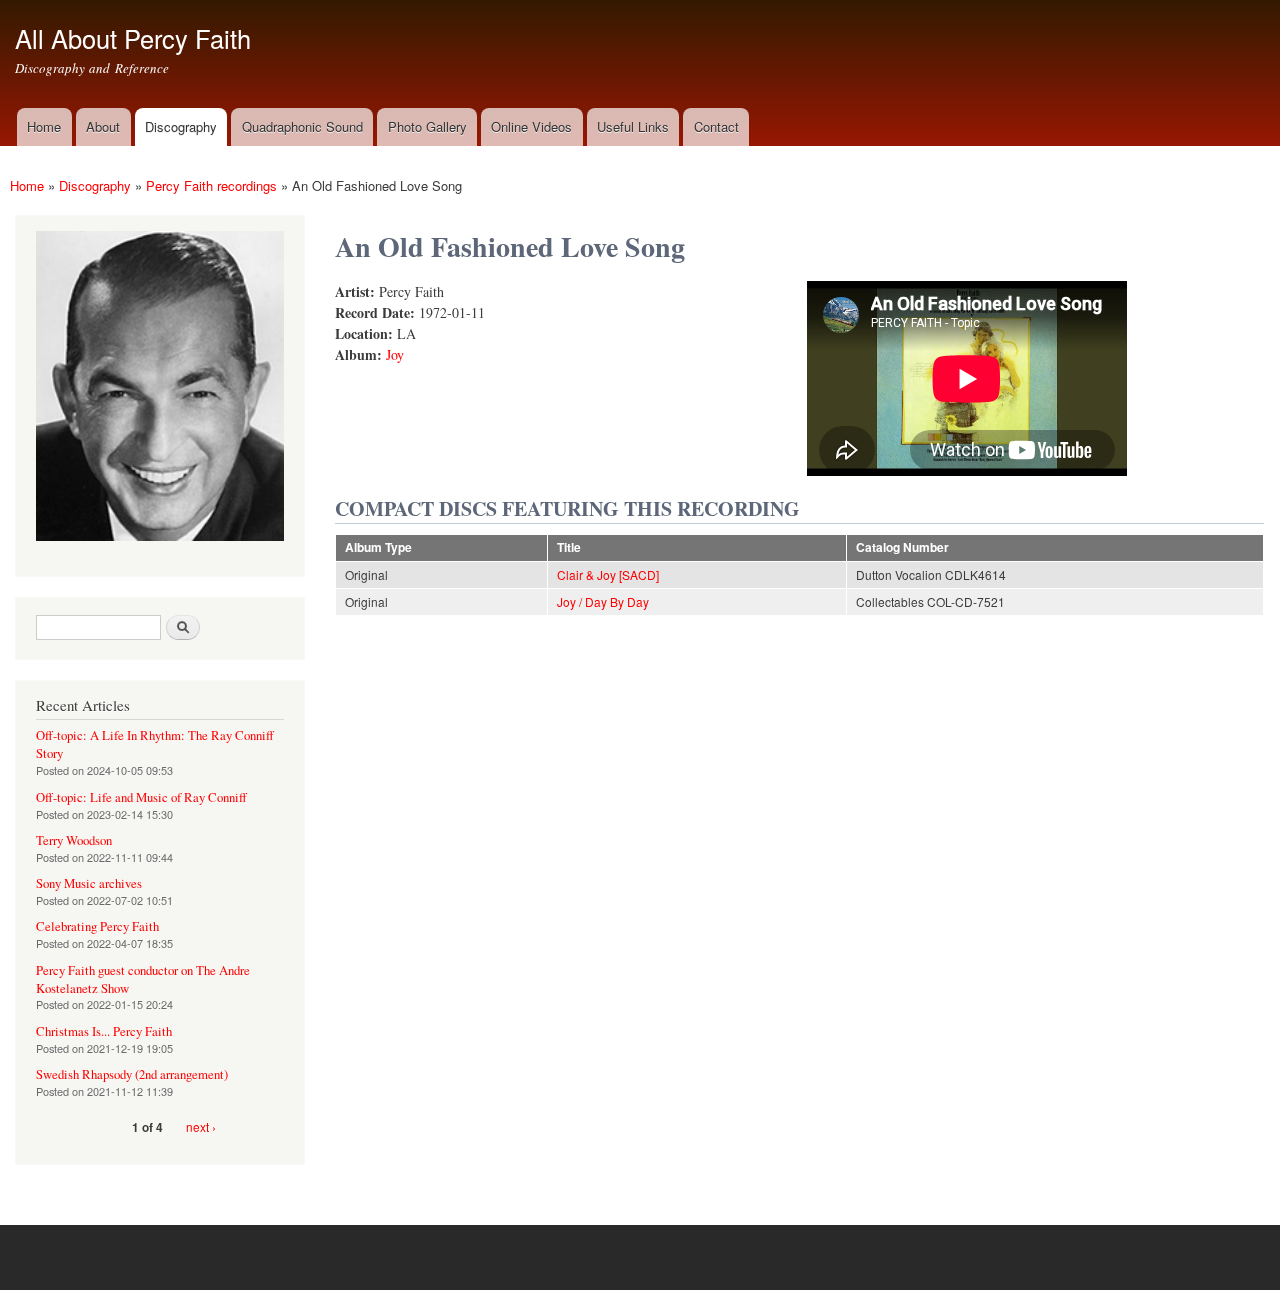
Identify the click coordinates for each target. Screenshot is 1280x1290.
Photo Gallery (427, 126)
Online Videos (531, 126)
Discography (181, 126)
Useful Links (633, 126)
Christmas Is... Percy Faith (104, 1031)
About (103, 126)
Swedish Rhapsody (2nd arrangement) (132, 1074)
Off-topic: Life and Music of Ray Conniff (141, 797)
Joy (395, 354)
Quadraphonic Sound (302, 126)
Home (44, 126)
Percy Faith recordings (211, 185)
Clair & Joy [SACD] (608, 574)
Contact (716, 126)
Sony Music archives (89, 883)
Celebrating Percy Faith (97, 926)
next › (201, 1126)
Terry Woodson (74, 840)
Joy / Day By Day (603, 601)
